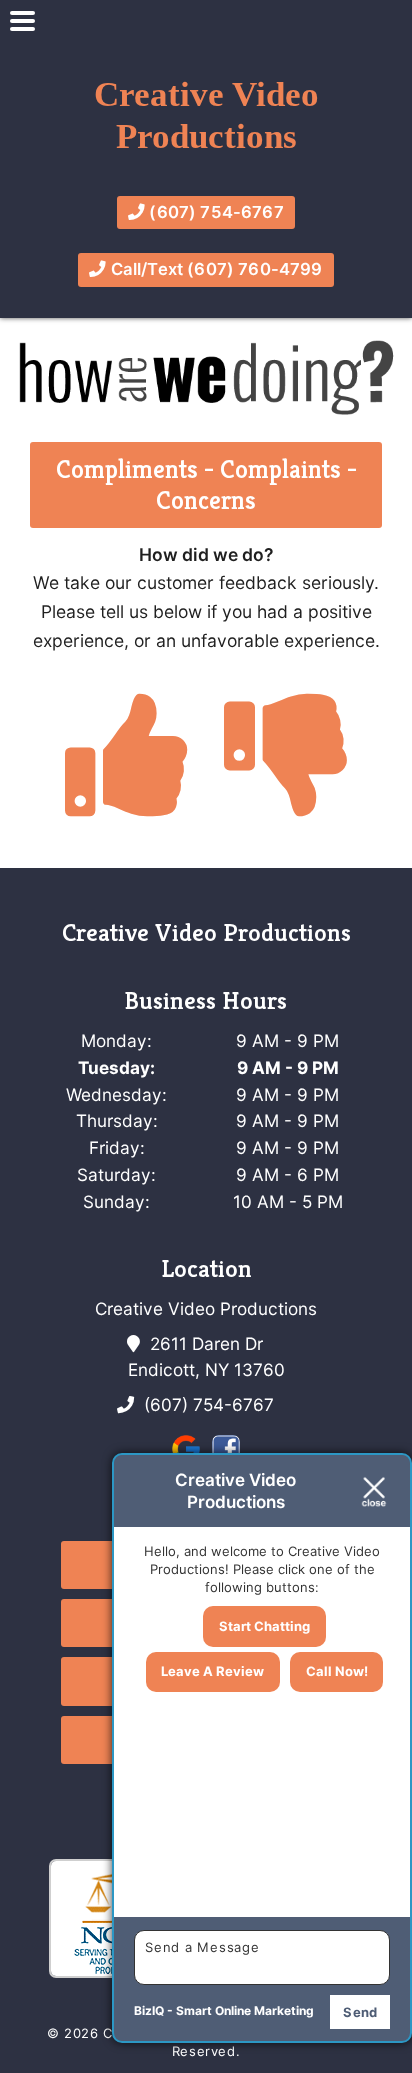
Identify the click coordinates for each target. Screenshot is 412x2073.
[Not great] (286, 794)
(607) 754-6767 (214, 212)
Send (360, 2012)
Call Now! (337, 1671)
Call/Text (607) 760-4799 (215, 269)
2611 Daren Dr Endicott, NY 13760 (206, 1356)
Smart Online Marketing (245, 2010)
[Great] (127, 794)
